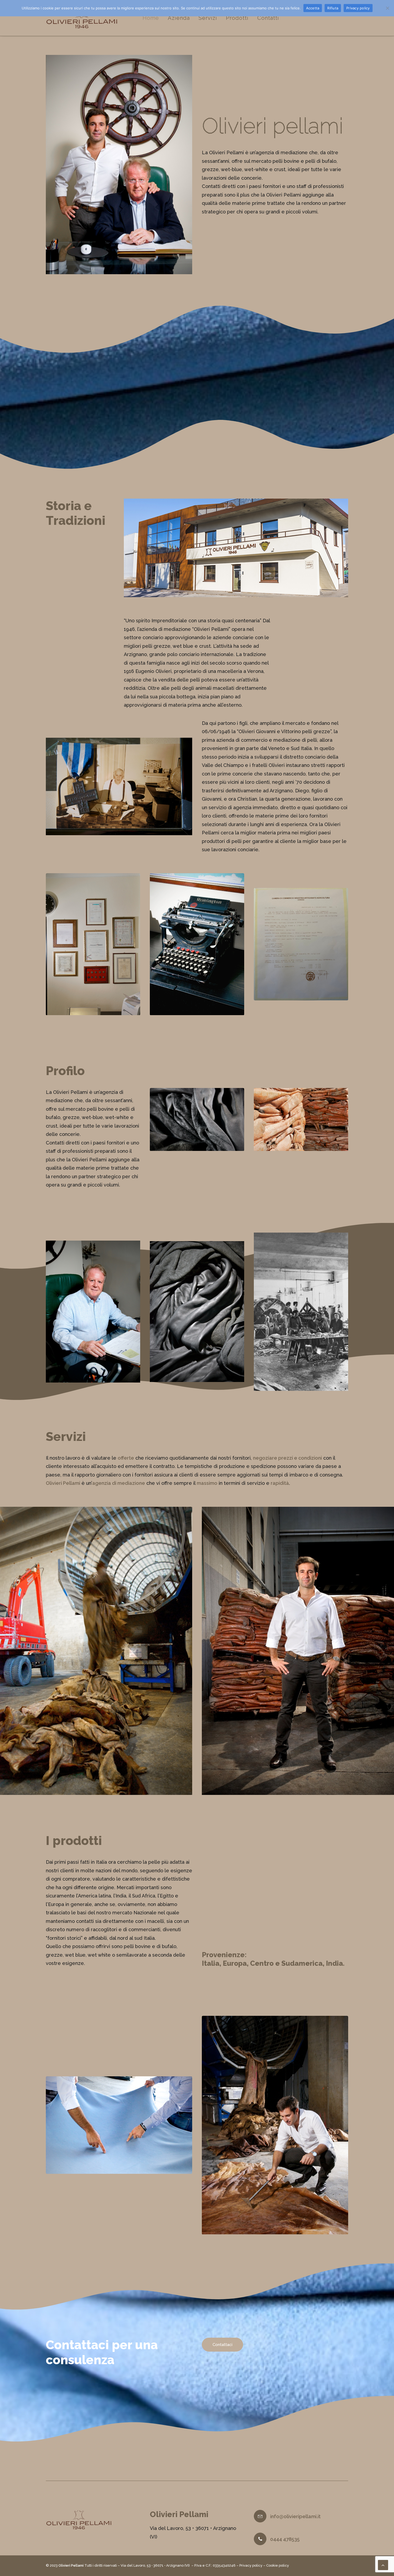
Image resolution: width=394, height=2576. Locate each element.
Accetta (313, 8)
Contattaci (222, 2345)
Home (151, 18)
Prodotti (237, 18)
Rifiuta (333, 8)
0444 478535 (285, 2539)
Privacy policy (251, 2565)
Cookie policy (278, 2565)
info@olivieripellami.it (295, 2516)
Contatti (268, 18)
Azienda (179, 18)
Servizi (208, 18)
